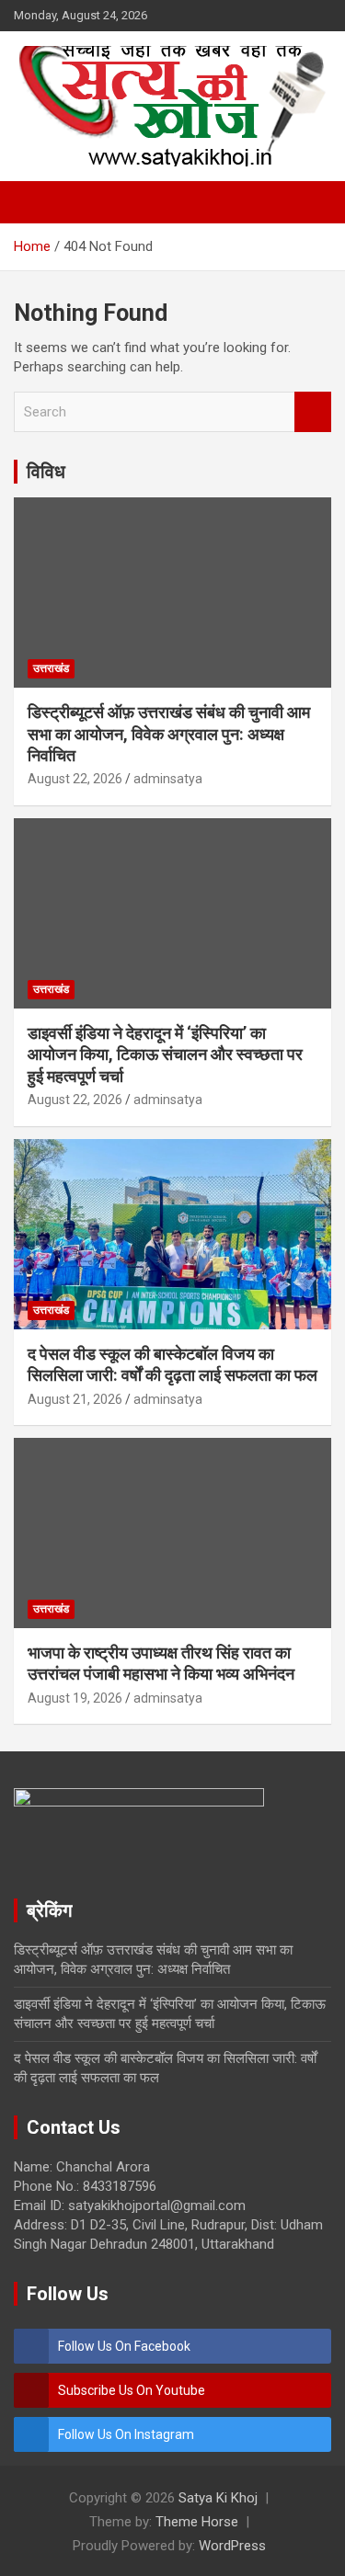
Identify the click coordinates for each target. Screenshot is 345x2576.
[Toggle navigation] (37, 202)
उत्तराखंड (51, 668)
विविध (46, 472)
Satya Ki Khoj (218, 2498)
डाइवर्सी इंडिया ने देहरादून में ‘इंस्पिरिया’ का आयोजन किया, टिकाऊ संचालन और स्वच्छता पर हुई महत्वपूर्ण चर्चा (165, 1054)
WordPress (232, 2546)
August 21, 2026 (75, 1399)
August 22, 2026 (75, 779)
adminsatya (168, 779)
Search (313, 412)
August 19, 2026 (75, 1698)
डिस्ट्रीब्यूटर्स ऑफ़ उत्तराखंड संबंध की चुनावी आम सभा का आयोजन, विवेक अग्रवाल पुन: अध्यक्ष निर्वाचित (169, 734)
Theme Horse (197, 2522)
